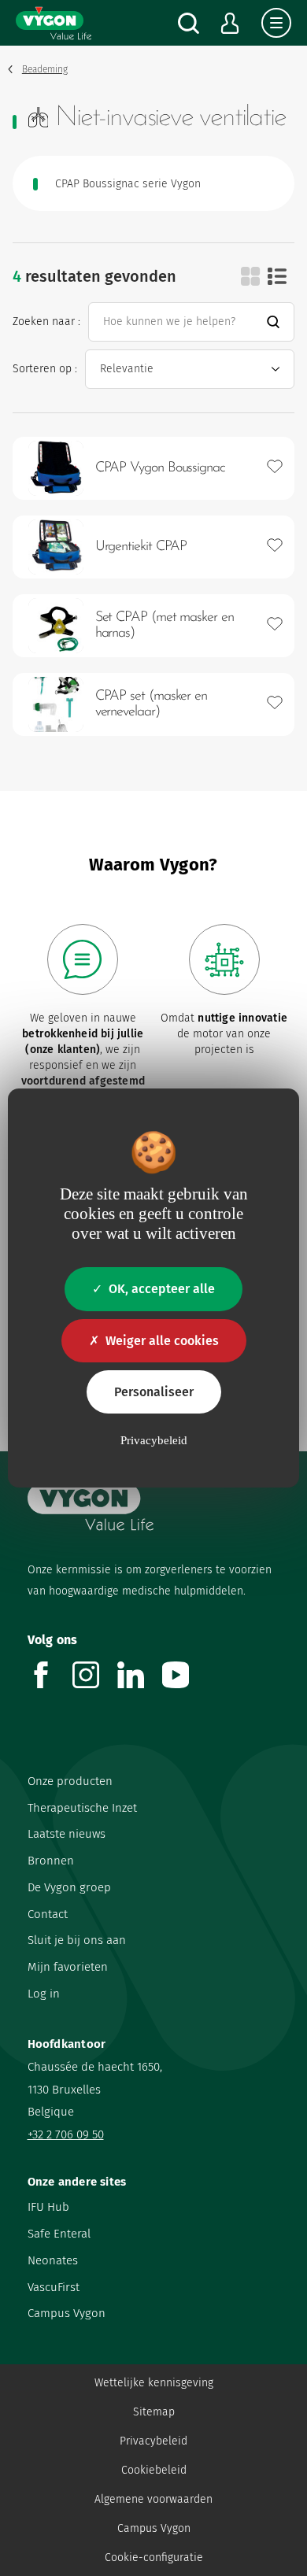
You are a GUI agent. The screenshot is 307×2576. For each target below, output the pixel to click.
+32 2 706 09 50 (66, 2134)
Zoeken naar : (46, 322)
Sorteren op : (45, 369)
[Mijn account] (230, 23)
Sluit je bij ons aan (77, 1940)
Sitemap (154, 2412)
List (277, 276)
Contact (48, 1914)
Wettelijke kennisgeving (154, 2383)
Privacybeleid (153, 2441)
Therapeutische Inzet (82, 1808)
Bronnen (51, 1861)
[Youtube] (185, 1684)
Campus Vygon (67, 2313)
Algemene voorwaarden (153, 2499)
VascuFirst (54, 2287)
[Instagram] (95, 1684)
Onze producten (70, 1781)
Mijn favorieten (68, 1967)
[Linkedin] (140, 1684)
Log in (44, 1994)
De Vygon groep (69, 1887)
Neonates (53, 2260)
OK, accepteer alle (162, 1289)
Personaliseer (154, 1392)
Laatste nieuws (67, 1834)
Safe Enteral (59, 2234)
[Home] (54, 23)
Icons (250, 276)
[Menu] (276, 23)
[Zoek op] (189, 23)
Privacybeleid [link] (154, 1440)
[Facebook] (50, 1684)
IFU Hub (48, 2207)
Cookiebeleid (154, 2470)
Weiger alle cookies (162, 1341)
